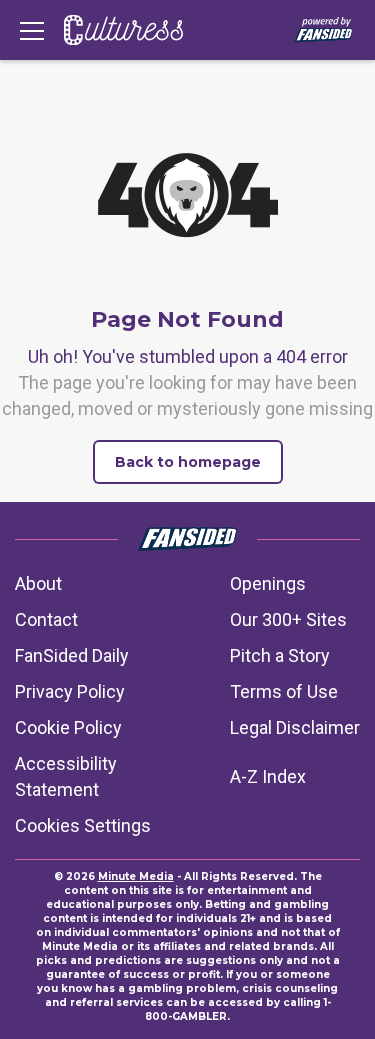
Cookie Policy (68, 727)
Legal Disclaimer (295, 727)
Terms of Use (284, 691)
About (38, 583)
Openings (268, 583)
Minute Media (136, 876)
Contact (46, 619)
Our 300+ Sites (288, 619)
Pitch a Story (280, 655)
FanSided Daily (72, 655)
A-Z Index (268, 776)
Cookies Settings (83, 825)
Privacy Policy (70, 691)
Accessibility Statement (66, 776)
